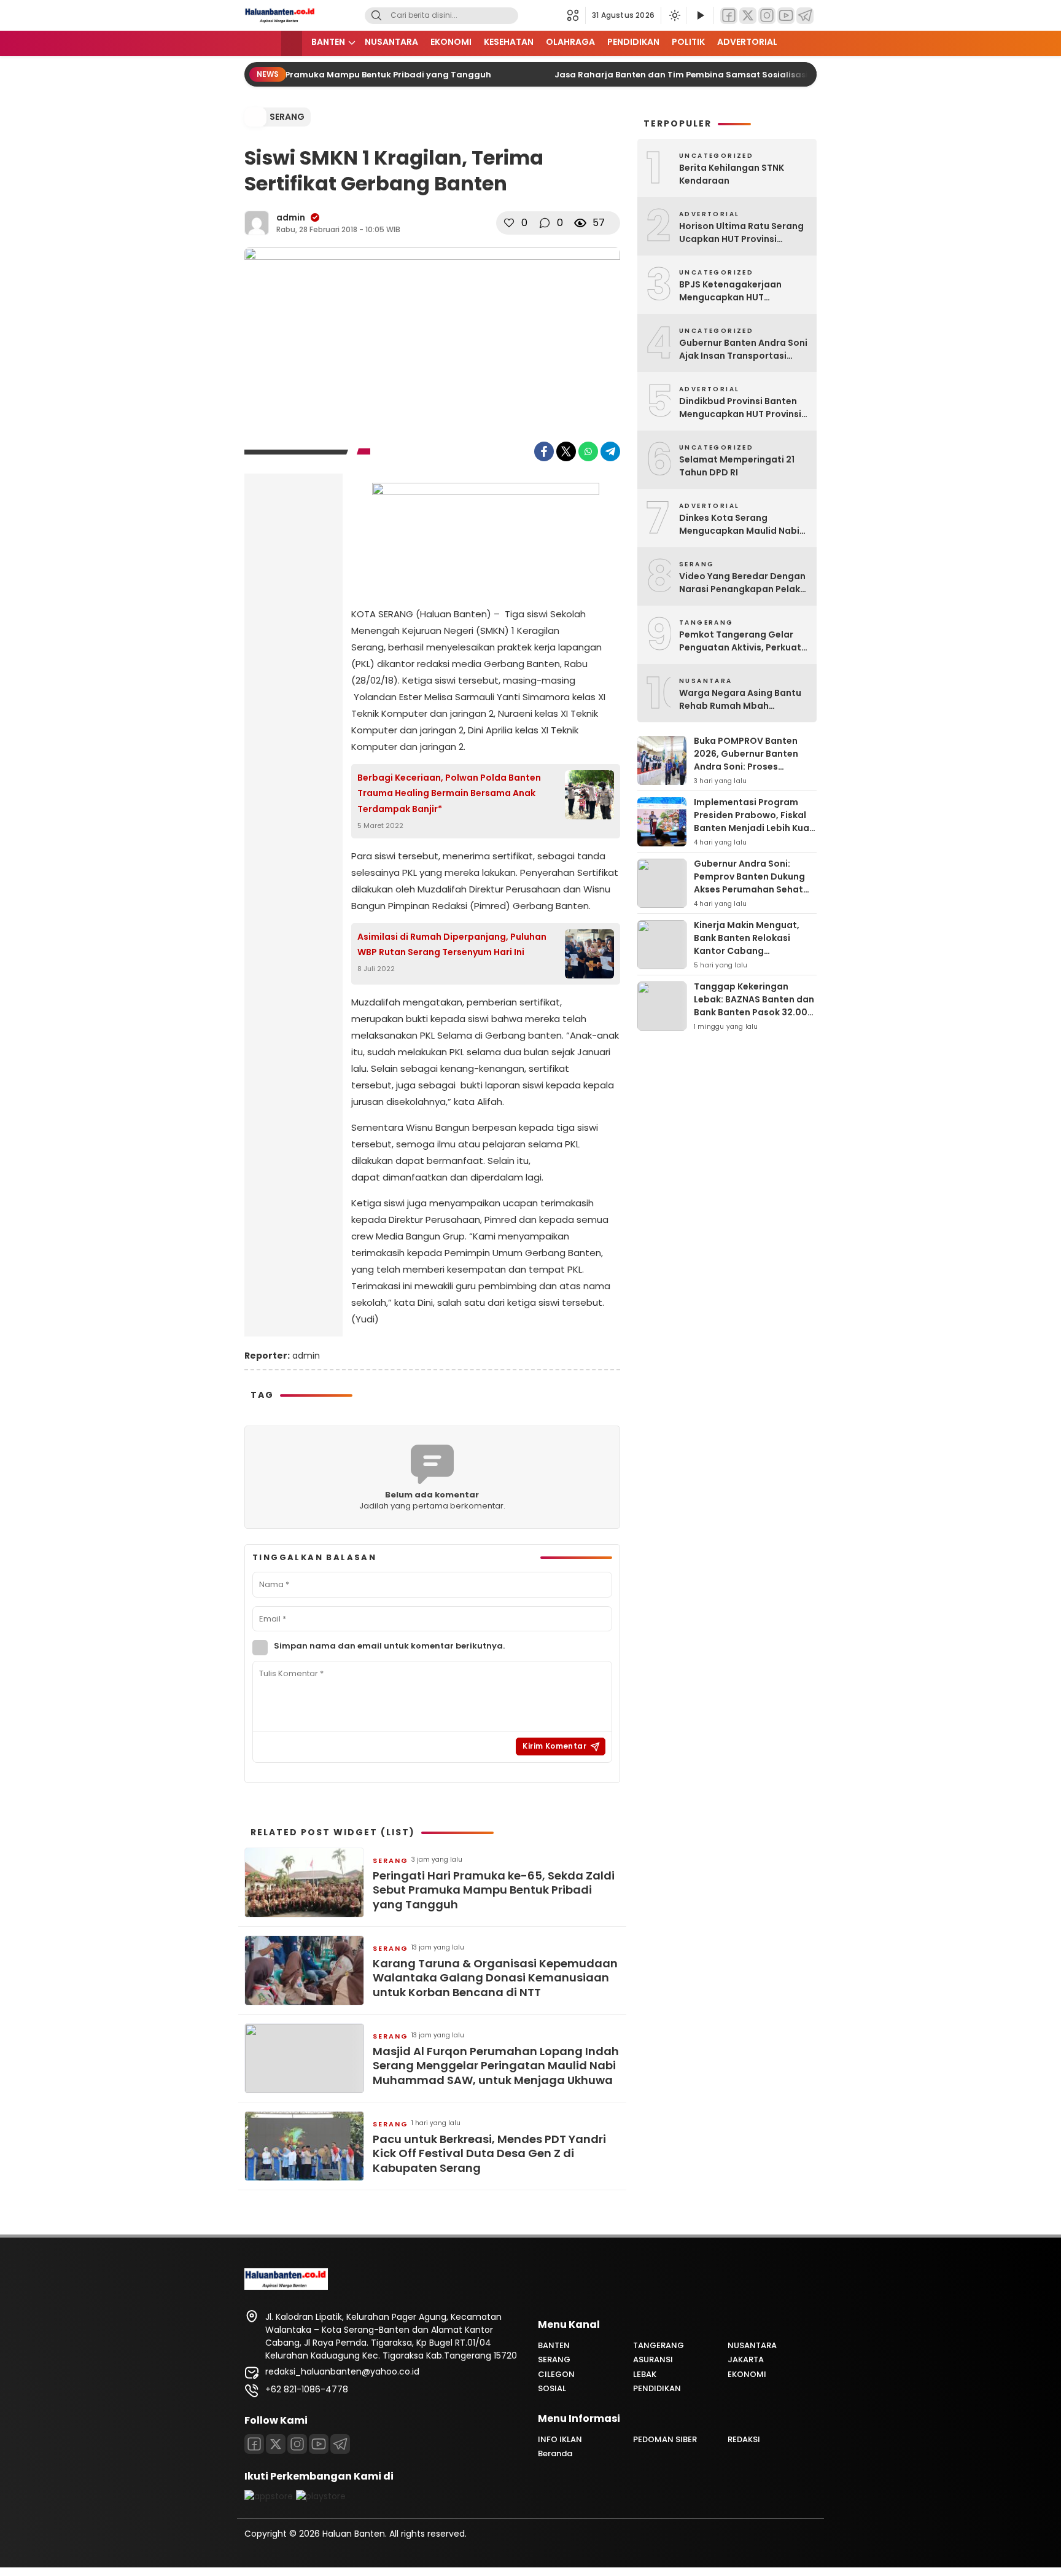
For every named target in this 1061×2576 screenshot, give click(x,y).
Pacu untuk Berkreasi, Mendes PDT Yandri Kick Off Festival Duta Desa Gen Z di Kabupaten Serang (489, 2153)
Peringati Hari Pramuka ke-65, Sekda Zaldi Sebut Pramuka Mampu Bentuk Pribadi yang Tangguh (494, 1890)
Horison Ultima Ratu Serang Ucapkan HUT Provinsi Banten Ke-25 (741, 233)
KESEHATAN (509, 42)
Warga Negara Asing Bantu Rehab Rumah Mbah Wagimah (740, 700)
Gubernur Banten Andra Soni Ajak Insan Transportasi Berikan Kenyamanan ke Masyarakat (743, 349)
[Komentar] (545, 223)
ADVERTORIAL (747, 42)
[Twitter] (748, 16)
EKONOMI (451, 42)
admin (291, 217)
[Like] (509, 223)
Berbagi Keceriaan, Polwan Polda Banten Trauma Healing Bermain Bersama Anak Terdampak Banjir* (449, 793)
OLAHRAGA (570, 42)
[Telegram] (805, 16)
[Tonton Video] (700, 16)
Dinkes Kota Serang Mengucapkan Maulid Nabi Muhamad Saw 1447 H (739, 525)
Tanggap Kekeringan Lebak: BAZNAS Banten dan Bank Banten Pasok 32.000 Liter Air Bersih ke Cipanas (754, 1006)
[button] (576, 15)
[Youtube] (319, 2444)
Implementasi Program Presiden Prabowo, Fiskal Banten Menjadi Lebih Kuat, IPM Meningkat (755, 822)
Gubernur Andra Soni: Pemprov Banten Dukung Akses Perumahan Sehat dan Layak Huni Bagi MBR (749, 883)
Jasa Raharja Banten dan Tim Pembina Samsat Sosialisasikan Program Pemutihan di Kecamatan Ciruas (760, 75)
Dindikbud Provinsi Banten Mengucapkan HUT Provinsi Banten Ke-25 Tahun (740, 408)
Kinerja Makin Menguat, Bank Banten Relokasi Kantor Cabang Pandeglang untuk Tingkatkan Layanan (747, 951)
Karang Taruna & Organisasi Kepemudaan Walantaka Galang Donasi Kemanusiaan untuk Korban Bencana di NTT (495, 1978)
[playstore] (321, 2496)
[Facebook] (729, 16)
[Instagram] (767, 16)
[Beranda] (292, 43)
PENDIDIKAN (633, 42)
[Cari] (376, 16)
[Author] (257, 223)
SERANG (287, 117)
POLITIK (688, 42)
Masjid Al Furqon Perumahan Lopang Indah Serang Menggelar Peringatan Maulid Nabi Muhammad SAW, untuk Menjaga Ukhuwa (496, 2066)
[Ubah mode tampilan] (674, 15)
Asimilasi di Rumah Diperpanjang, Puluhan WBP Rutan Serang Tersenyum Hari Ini (452, 944)
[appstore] (269, 2496)
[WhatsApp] (588, 451)
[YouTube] (786, 16)
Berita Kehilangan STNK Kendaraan (732, 174)
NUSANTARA (391, 42)
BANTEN (328, 42)
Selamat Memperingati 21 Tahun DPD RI (737, 466)
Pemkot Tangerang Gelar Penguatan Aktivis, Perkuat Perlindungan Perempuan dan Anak (740, 641)
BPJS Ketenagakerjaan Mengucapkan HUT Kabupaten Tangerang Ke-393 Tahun (740, 291)
